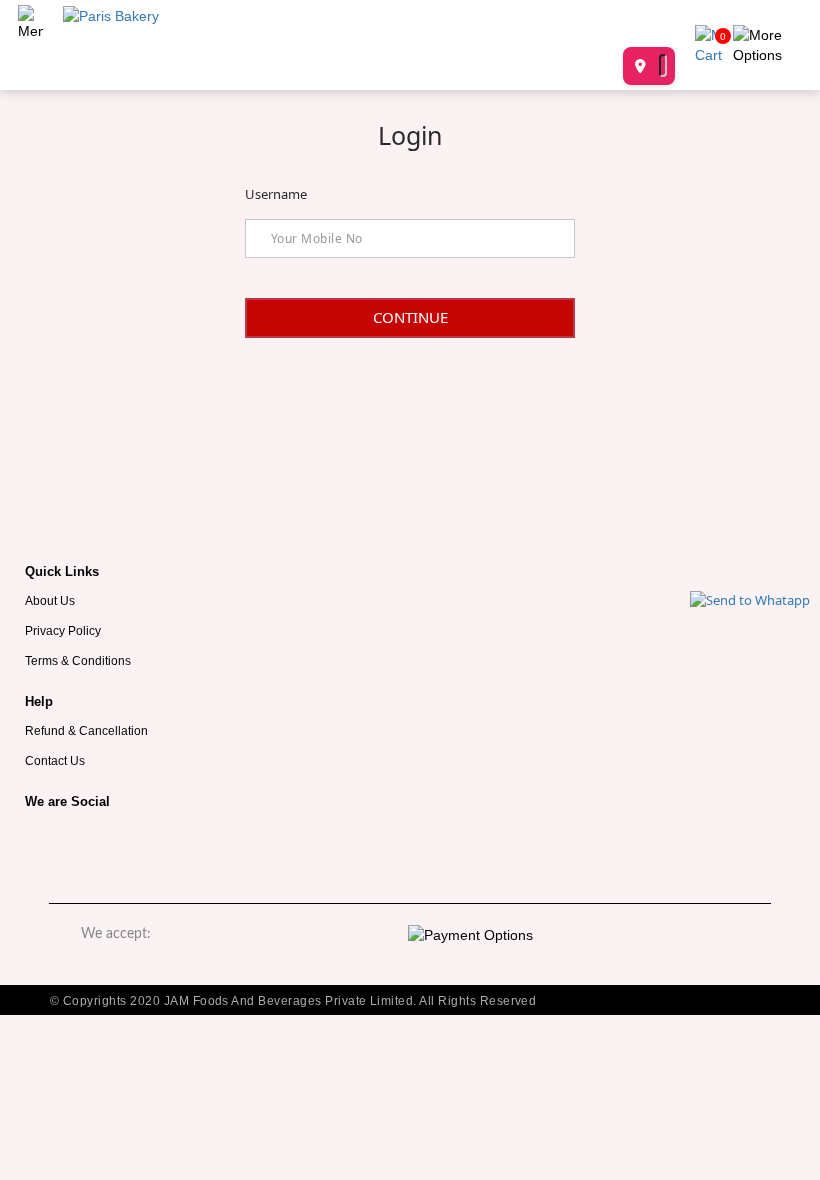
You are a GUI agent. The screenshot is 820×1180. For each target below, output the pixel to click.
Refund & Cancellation (86, 730)
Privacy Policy (63, 630)
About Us (50, 600)
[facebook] (50, 847)
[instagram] (110, 847)
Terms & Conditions (78, 660)
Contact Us (55, 760)
